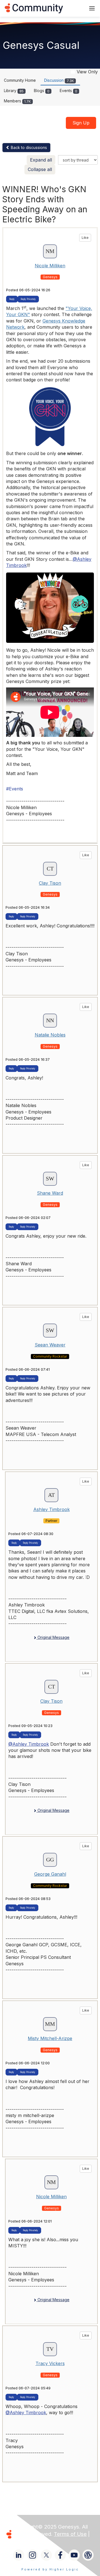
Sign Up (81, 123)
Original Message (53, 1637)
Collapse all (40, 169)
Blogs (42, 91)
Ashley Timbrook (52, 1509)
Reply (12, 299)
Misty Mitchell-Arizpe (50, 2038)
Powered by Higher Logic (50, 2569)
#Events (15, 789)
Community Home (20, 80)
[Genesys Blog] (88, 2555)
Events (68, 91)
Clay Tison (50, 883)
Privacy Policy (32, 2541)
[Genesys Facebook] (60, 2555)
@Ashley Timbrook (29, 1744)
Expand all (41, 160)
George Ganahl (50, 1874)
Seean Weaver (50, 1345)
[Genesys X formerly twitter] (46, 2555)
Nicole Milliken (50, 266)
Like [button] (85, 238)
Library (14, 91)
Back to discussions (28, 147)
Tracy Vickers (50, 2363)
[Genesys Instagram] (32, 2555)
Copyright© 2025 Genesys (47, 2527)
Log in (74, 8)
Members (17, 101)
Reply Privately (28, 299)
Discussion (59, 80)
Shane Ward (50, 1193)
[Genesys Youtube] (74, 2555)
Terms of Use (70, 2534)
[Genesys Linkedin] (19, 2555)
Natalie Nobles (50, 1035)
